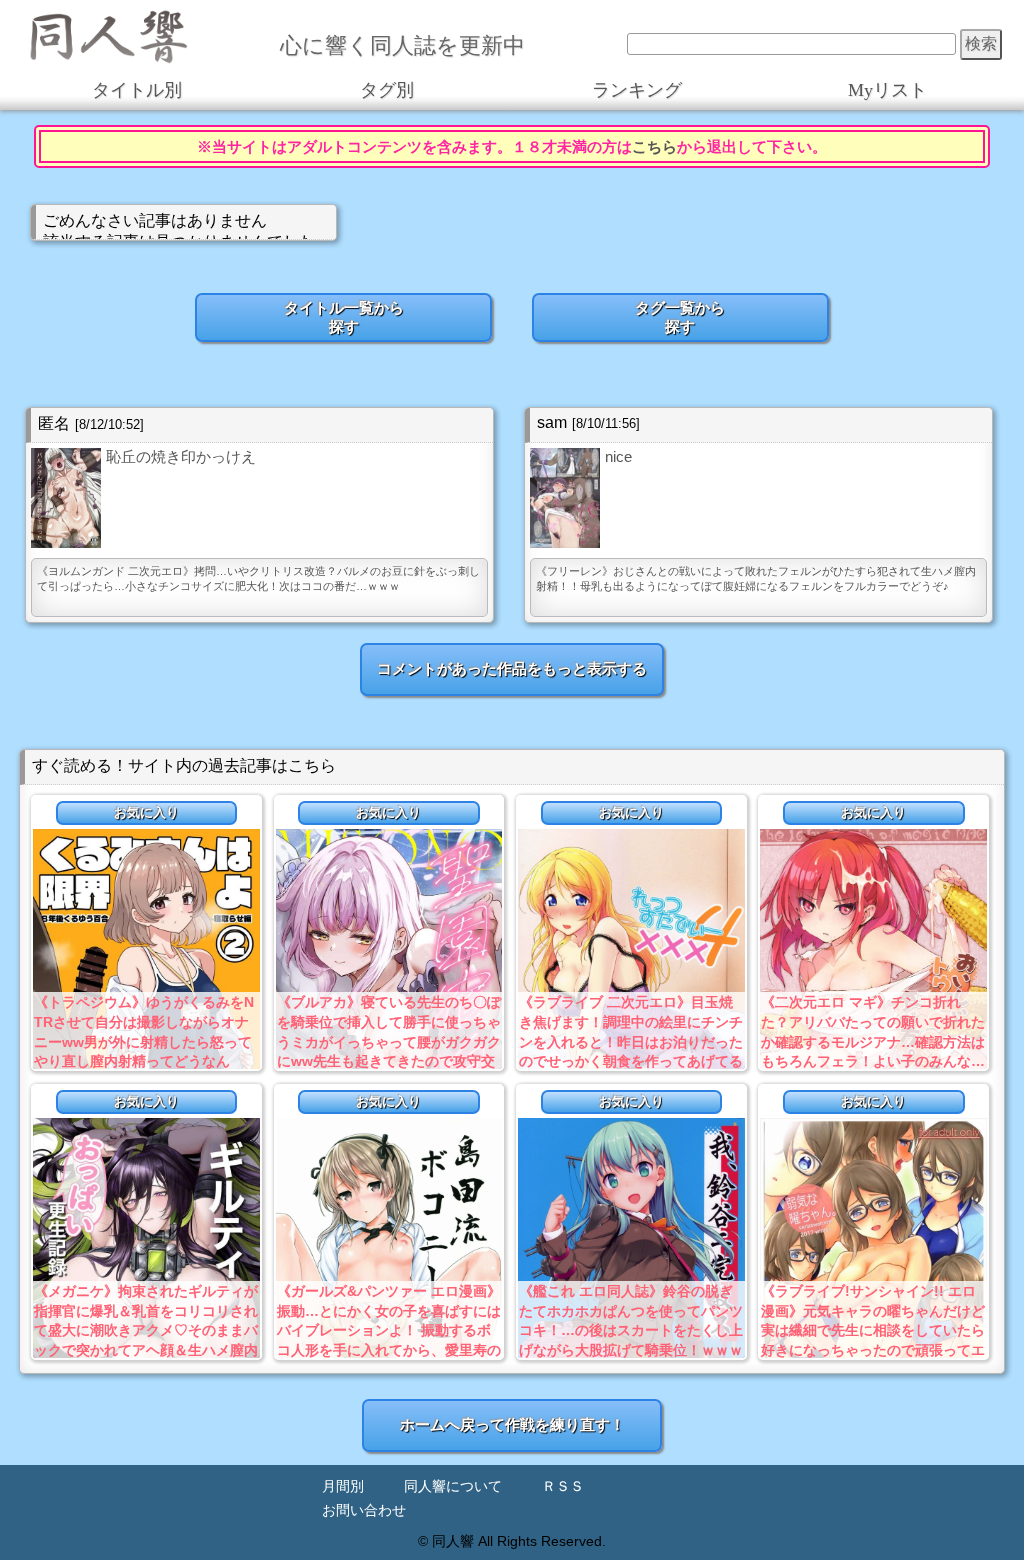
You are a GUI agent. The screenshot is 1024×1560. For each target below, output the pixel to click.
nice (618, 456)
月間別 (343, 1486)
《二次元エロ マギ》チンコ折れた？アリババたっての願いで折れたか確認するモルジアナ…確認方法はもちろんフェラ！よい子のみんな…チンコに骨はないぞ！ (873, 1041)
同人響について (453, 1486)
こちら (654, 146)
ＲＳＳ (563, 1486)
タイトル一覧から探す (344, 317)
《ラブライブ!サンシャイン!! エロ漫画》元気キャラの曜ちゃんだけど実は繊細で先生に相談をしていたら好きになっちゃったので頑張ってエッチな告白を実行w (873, 1330)
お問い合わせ (364, 1510)
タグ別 (387, 90)
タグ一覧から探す (680, 317)
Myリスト (887, 90)
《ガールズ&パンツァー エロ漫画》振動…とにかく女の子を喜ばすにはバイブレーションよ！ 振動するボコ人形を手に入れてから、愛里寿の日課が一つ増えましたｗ (389, 1330)
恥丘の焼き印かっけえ (181, 456)
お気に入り (146, 812)
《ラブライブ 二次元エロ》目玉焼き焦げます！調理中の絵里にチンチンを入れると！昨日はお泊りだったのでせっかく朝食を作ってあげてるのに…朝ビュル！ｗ (631, 1041)
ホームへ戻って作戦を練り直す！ (512, 1424)
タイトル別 (137, 90)
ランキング (637, 90)
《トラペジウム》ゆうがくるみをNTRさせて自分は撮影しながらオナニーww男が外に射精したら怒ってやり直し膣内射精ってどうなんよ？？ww (144, 1041)
